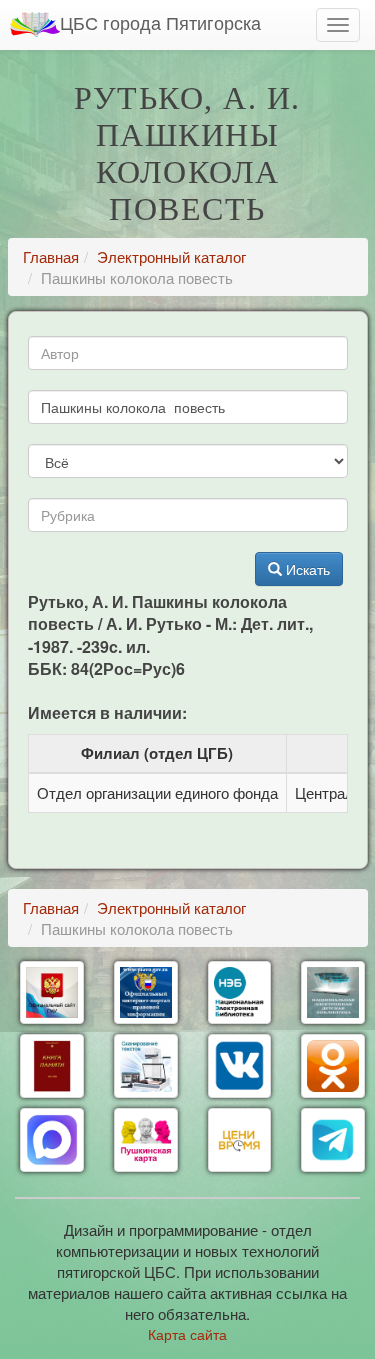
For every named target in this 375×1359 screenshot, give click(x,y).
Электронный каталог (171, 256)
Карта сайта (187, 1334)
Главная (51, 256)
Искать (306, 569)
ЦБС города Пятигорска (160, 22)
